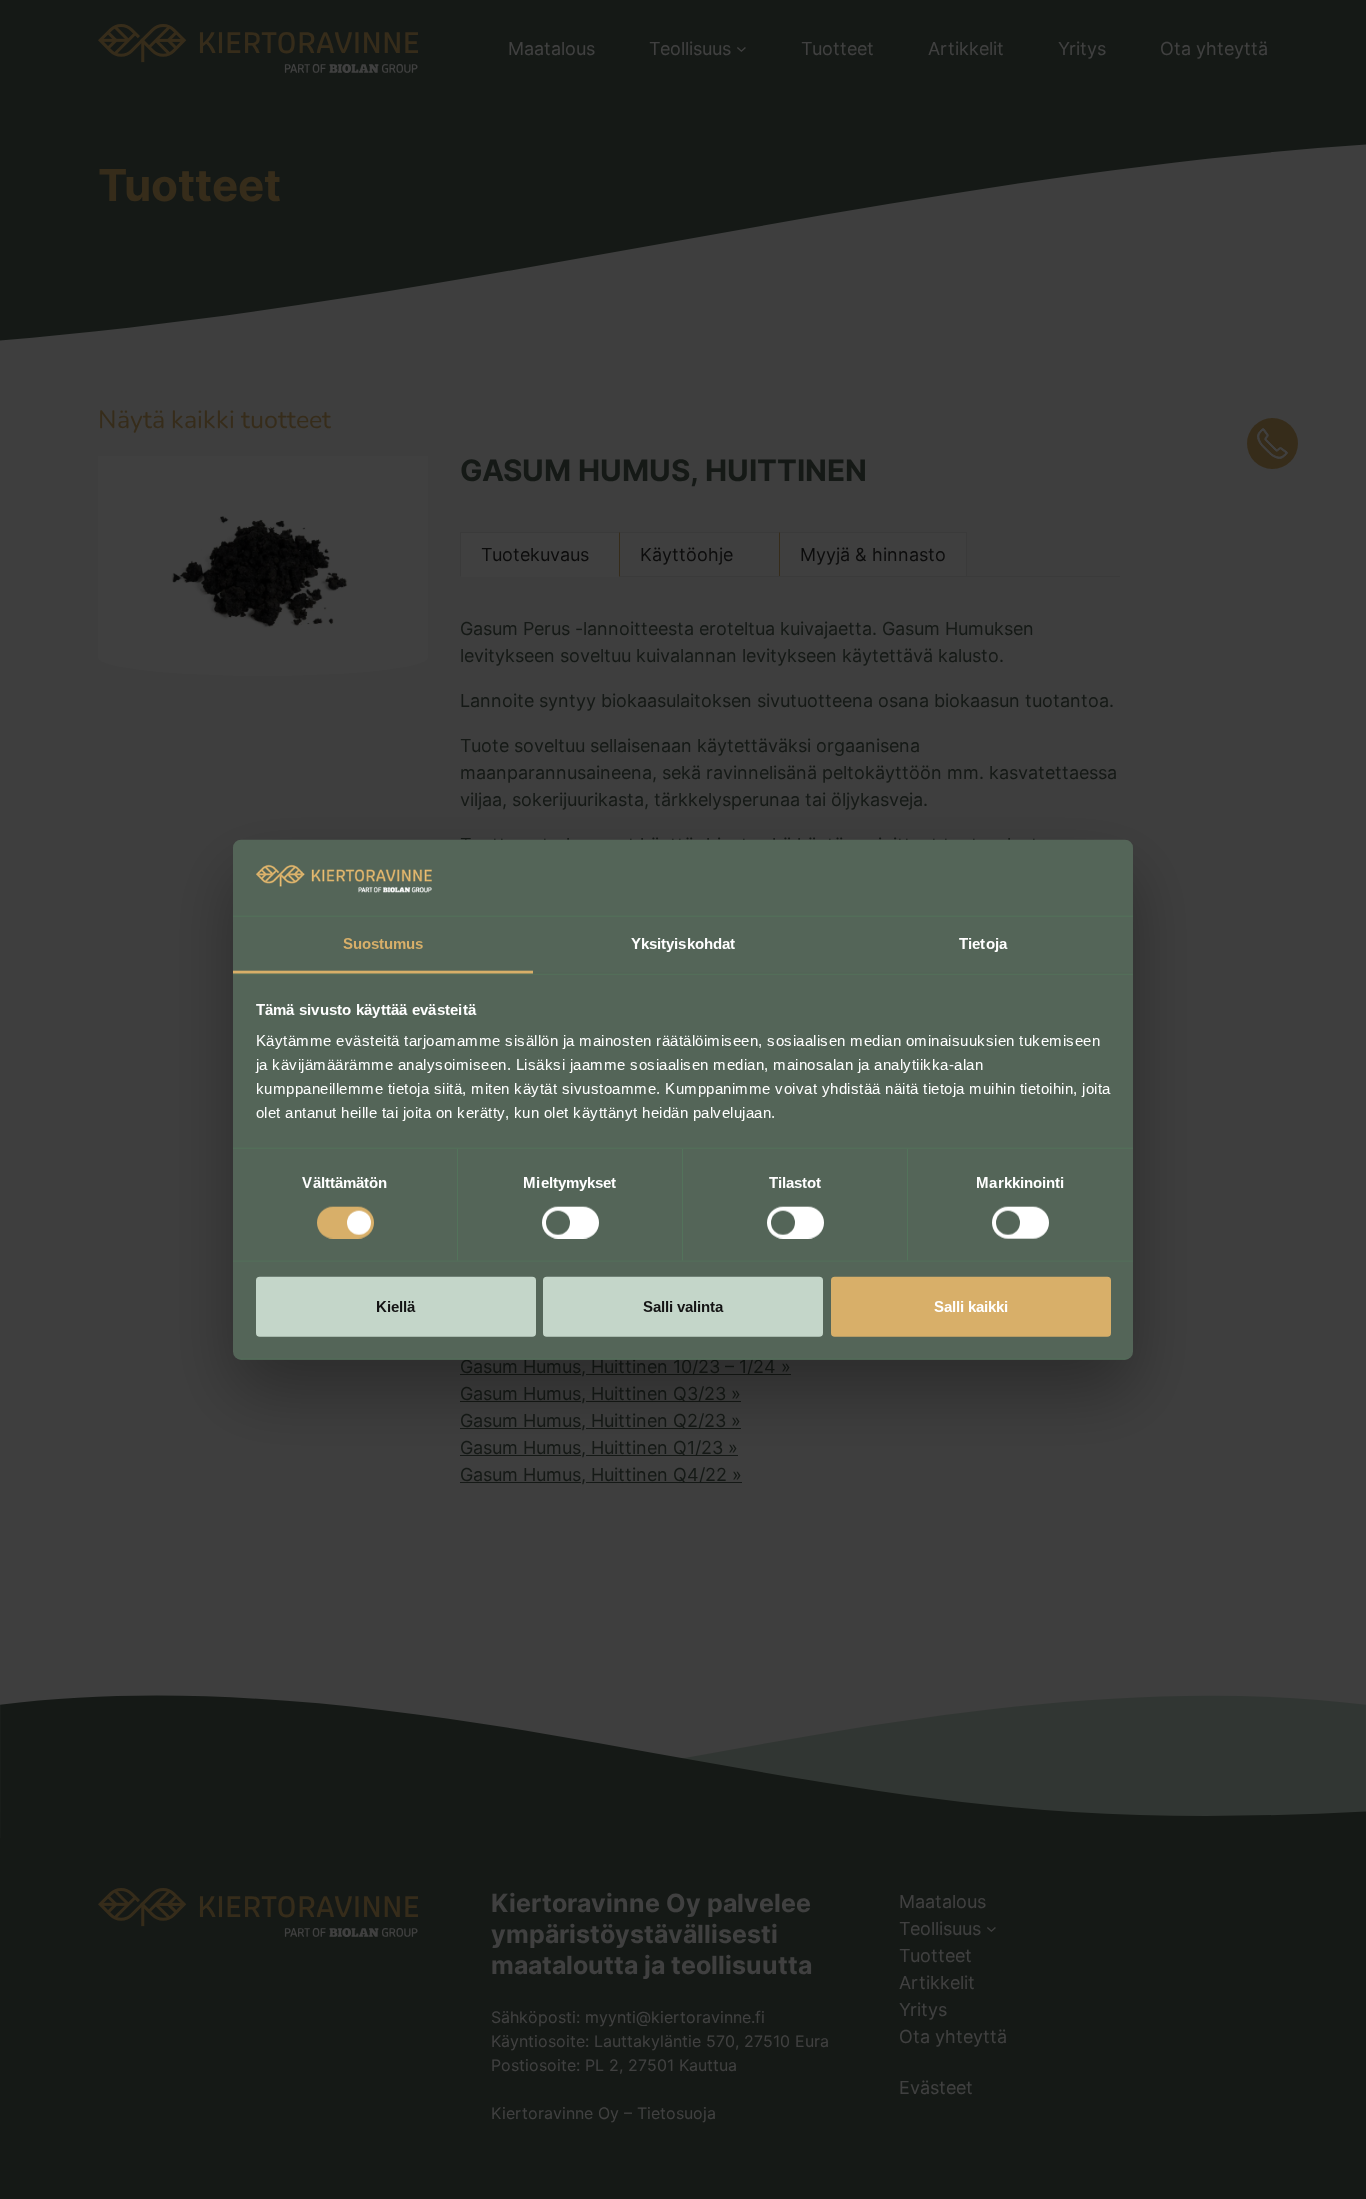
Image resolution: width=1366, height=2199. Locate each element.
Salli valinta (683, 1306)
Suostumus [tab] (383, 943)
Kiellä (395, 1306)
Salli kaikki (971, 1306)
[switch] (570, 1222)
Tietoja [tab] (983, 943)
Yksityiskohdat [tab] (683, 943)
